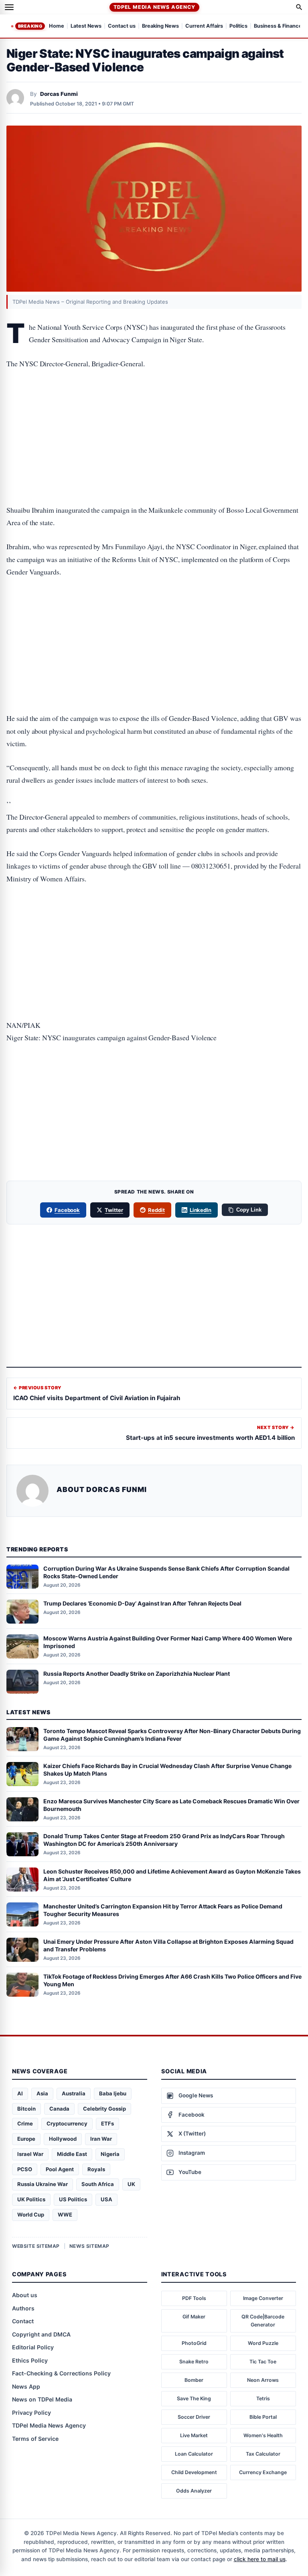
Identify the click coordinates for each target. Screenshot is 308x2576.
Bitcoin (26, 2109)
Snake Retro (194, 2362)
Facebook (67, 1210)
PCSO (25, 2169)
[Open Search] (299, 7)
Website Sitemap (36, 2246)
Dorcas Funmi (59, 94)
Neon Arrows (263, 2380)
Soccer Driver (194, 2417)
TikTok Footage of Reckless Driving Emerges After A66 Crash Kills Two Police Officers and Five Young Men (172, 1980)
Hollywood (63, 2139)
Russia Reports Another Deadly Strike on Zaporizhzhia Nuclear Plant (137, 1674)
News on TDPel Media (42, 2399)
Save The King (194, 2398)
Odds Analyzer (194, 2491)
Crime (25, 2123)
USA (106, 2199)
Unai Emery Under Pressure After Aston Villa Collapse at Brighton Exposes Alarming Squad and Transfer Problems (168, 1945)
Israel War (30, 2154)
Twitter (114, 1210)
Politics (238, 26)
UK (131, 2184)
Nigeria (110, 2154)
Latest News (86, 26)
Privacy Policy (31, 2413)
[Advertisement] (154, 412)
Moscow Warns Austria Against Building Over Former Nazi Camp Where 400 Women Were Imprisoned (168, 1642)
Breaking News (160, 26)
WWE (65, 2215)
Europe (26, 2139)
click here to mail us (260, 2559)
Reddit (156, 1210)
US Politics (73, 2199)
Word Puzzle (263, 2343)
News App (26, 2386)
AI (20, 2093)
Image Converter (263, 2298)
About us (25, 2295)
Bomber (194, 2380)
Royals (96, 2169)
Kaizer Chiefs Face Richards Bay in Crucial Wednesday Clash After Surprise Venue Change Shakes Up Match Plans (167, 1770)
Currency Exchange (263, 2472)
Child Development (194, 2472)
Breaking (30, 26)
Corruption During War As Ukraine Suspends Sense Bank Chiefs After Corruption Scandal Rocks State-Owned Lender (166, 1572)
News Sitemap (89, 2246)
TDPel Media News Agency (154, 7)
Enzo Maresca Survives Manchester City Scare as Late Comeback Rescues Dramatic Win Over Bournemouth (171, 1805)
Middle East (72, 2154)
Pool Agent (60, 2169)
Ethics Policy (30, 2360)
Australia (74, 2093)
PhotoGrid (194, 2343)
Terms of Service (35, 2439)
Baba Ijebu (113, 2093)
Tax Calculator (263, 2454)
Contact (23, 2321)
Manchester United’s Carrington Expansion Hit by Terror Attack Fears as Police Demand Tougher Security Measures (163, 1910)
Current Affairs (204, 26)
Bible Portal (263, 2417)
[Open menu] (9, 7)
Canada (59, 2109)
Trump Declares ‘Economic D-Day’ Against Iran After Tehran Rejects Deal (142, 1603)
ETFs (107, 2123)
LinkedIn (201, 1210)
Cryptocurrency (67, 2123)
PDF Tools (194, 2298)
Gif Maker (194, 2317)
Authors (23, 2308)
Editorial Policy (33, 2347)
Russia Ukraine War (43, 2184)
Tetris (263, 2398)
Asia (42, 2093)
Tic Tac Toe (263, 2362)
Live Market (194, 2435)
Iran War (101, 2139)
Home (57, 26)
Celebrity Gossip (104, 2109)
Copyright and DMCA (41, 2334)
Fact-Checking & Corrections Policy (61, 2373)
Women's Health (263, 2435)
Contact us (122, 26)
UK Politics (31, 2199)
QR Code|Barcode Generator (263, 2321)
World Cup (31, 2215)
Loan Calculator (194, 2454)
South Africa (98, 2184)
